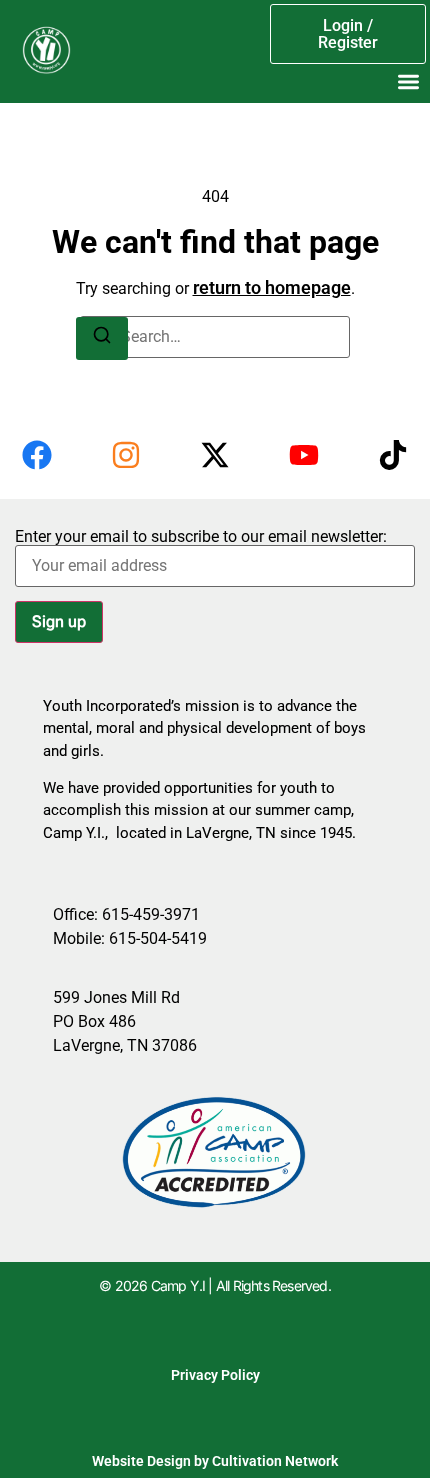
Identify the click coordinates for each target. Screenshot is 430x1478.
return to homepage (272, 287)
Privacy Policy (215, 1375)
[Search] (102, 338)
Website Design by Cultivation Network (215, 1461)
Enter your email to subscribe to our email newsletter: (201, 537)
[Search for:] (215, 337)
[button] (408, 81)
